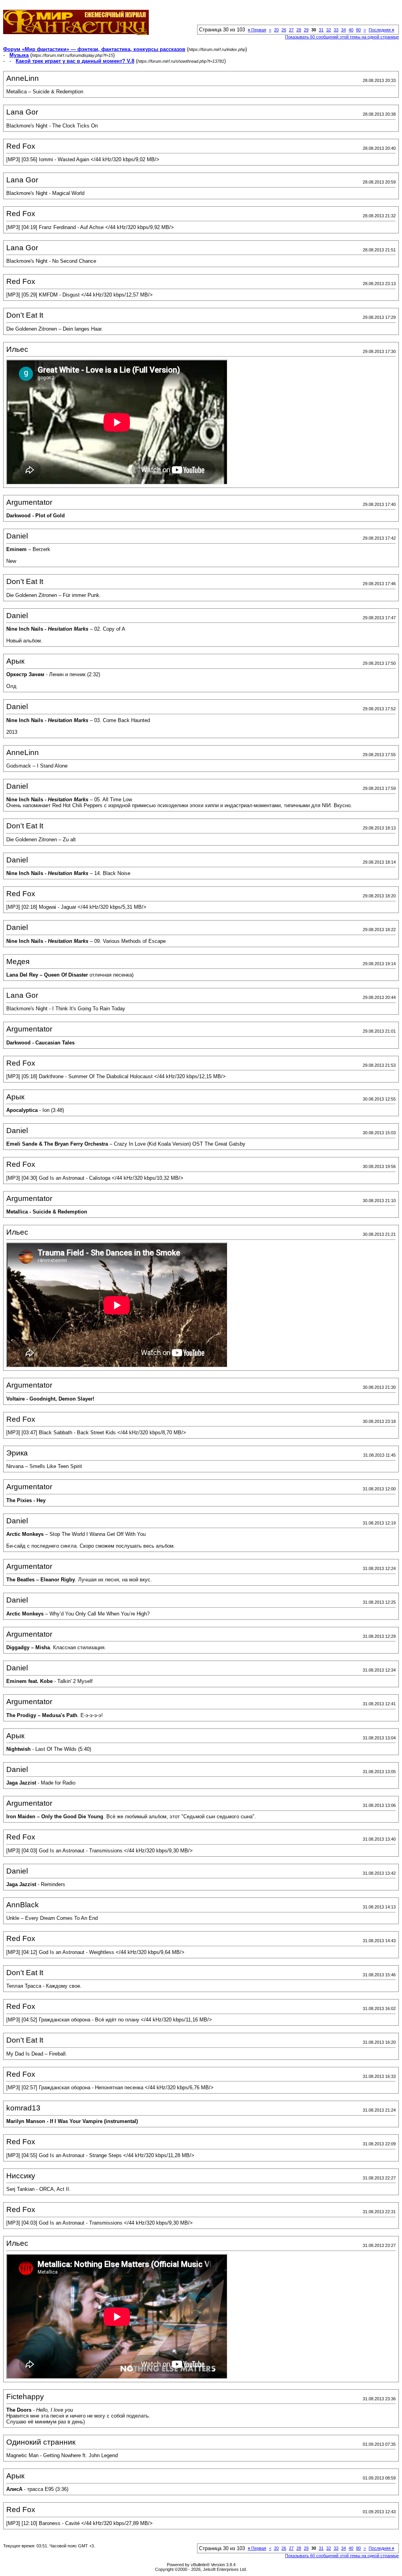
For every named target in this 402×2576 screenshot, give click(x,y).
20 (276, 30)
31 (321, 30)
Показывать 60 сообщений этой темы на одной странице (342, 37)
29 (306, 30)
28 (299, 30)
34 (344, 30)
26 (284, 30)
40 (351, 30)
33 (336, 30)
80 (358, 30)
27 (291, 30)
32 (329, 30)
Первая (257, 30)
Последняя (381, 30)
